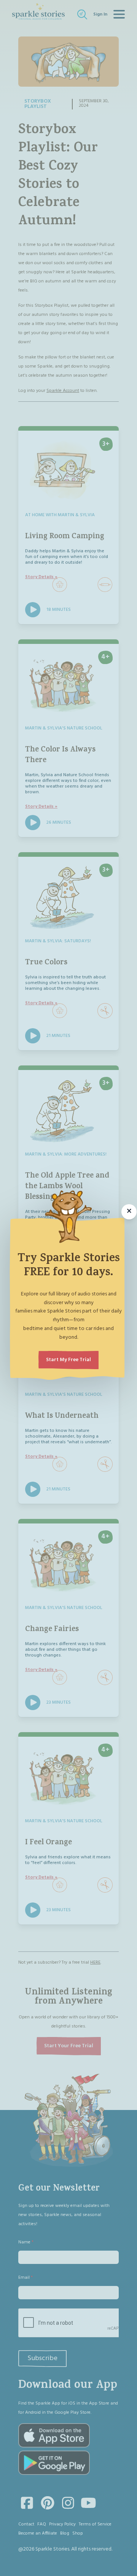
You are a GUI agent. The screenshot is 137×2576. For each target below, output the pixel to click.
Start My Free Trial (68, 1360)
